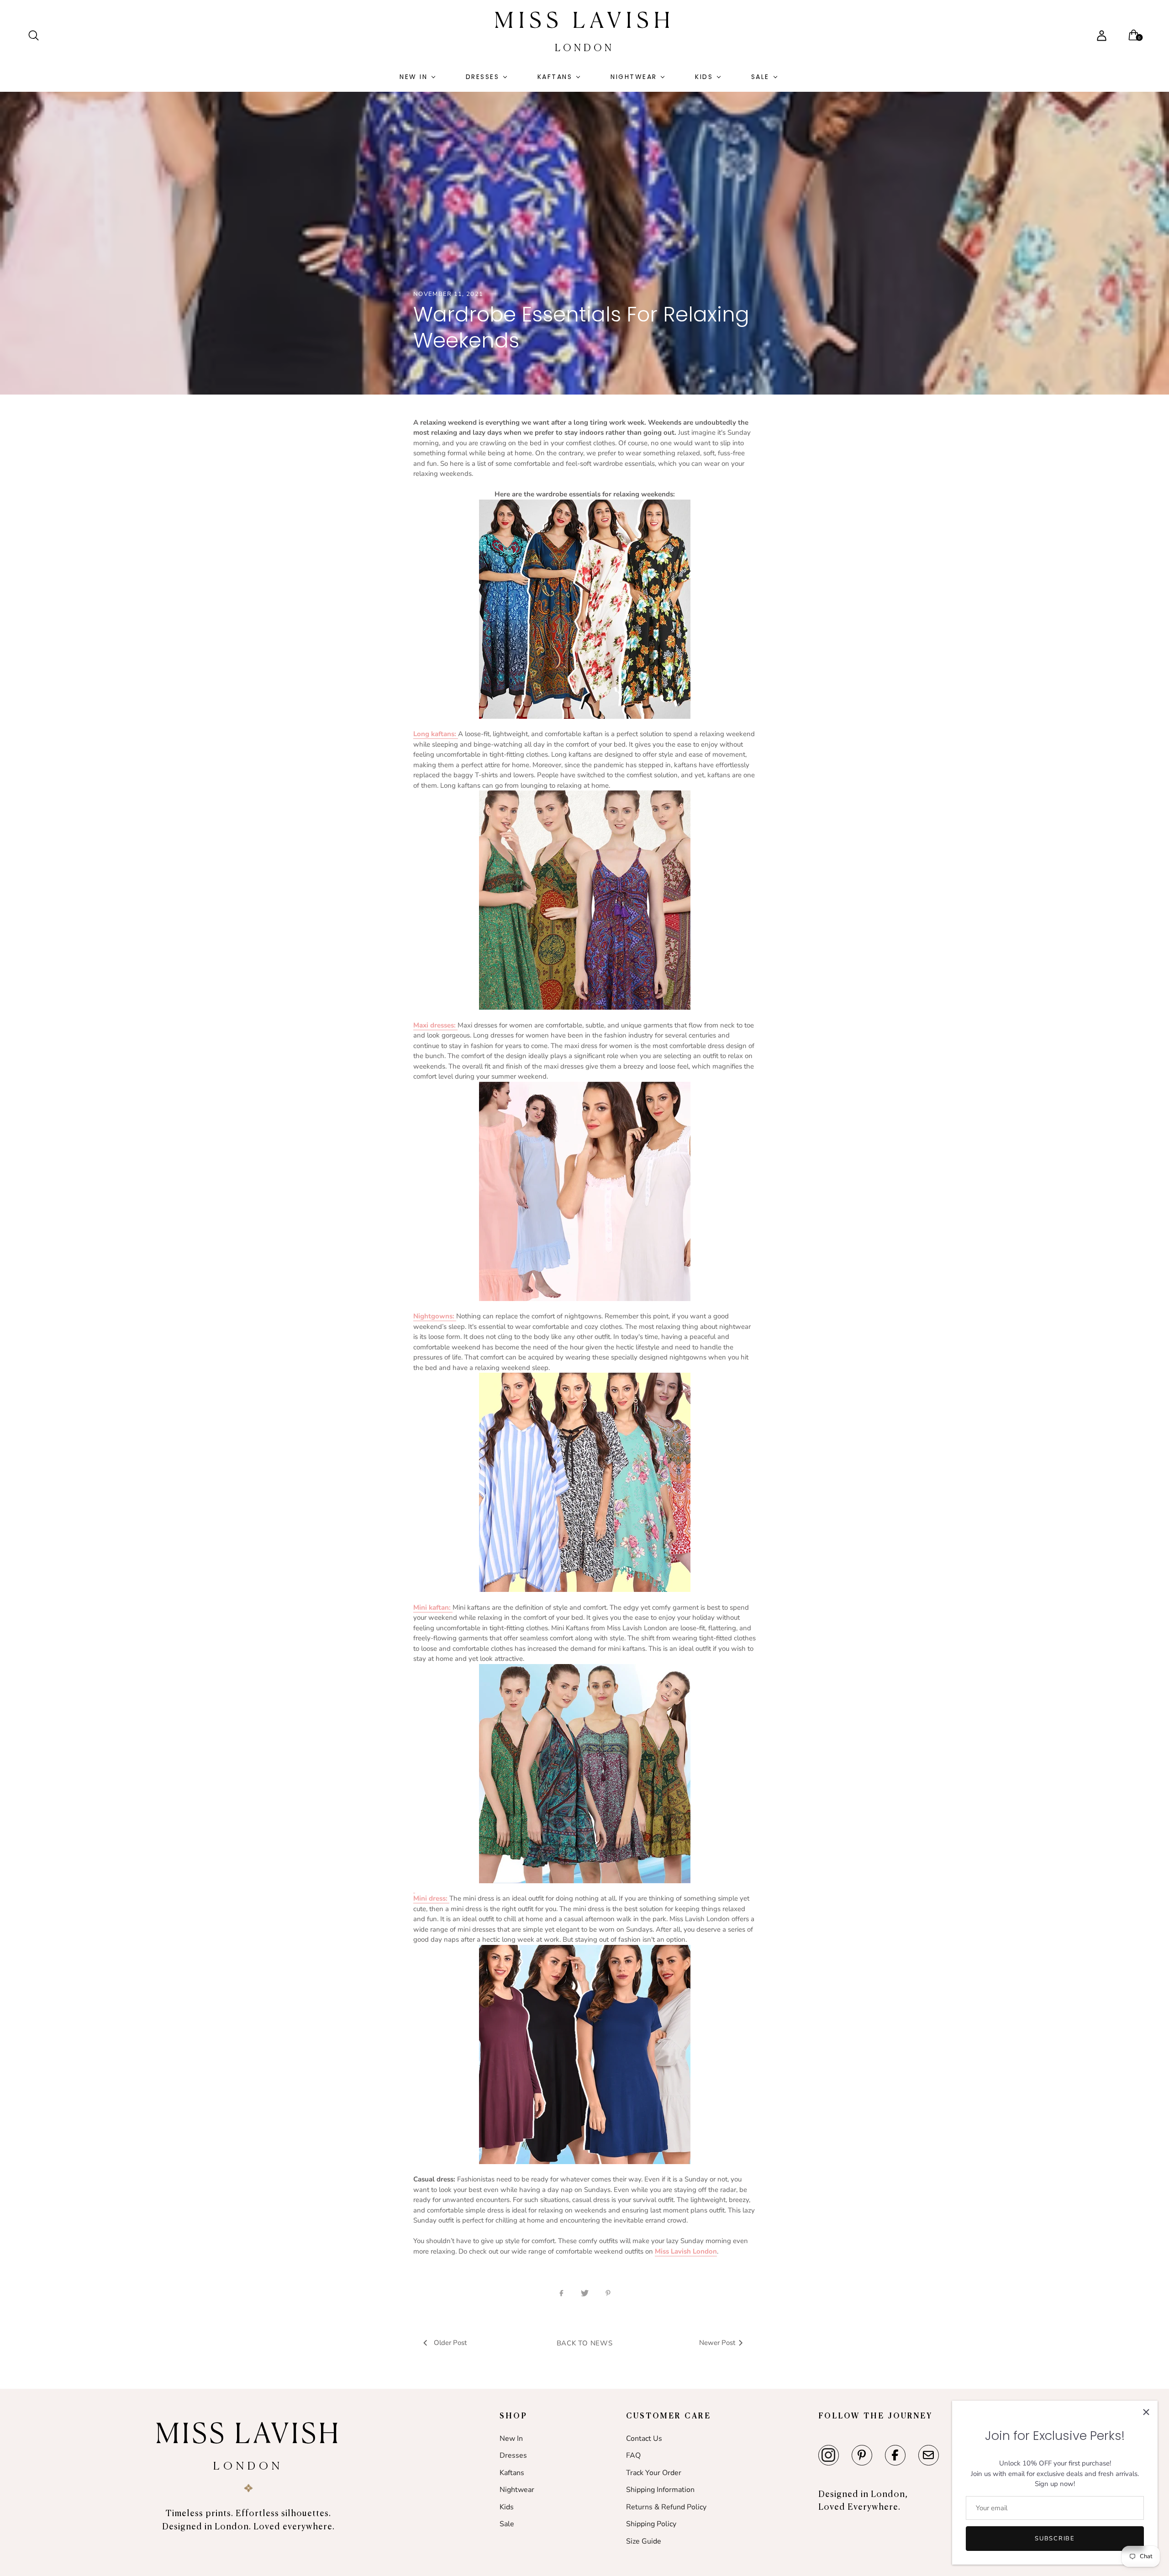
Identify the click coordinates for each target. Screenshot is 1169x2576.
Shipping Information (660, 2490)
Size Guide (644, 2541)
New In (413, 77)
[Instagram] (829, 2455)
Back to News (585, 2343)
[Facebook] (895, 2455)
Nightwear (634, 77)
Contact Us (644, 2439)
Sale (760, 77)
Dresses (483, 77)
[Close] (1146, 2412)
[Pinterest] (862, 2455)
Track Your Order (654, 2473)
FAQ (633, 2455)
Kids (704, 77)
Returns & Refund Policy (666, 2507)
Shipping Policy (651, 2524)
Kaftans (555, 77)
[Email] (929, 2455)
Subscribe (1055, 2539)
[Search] (37, 36)
